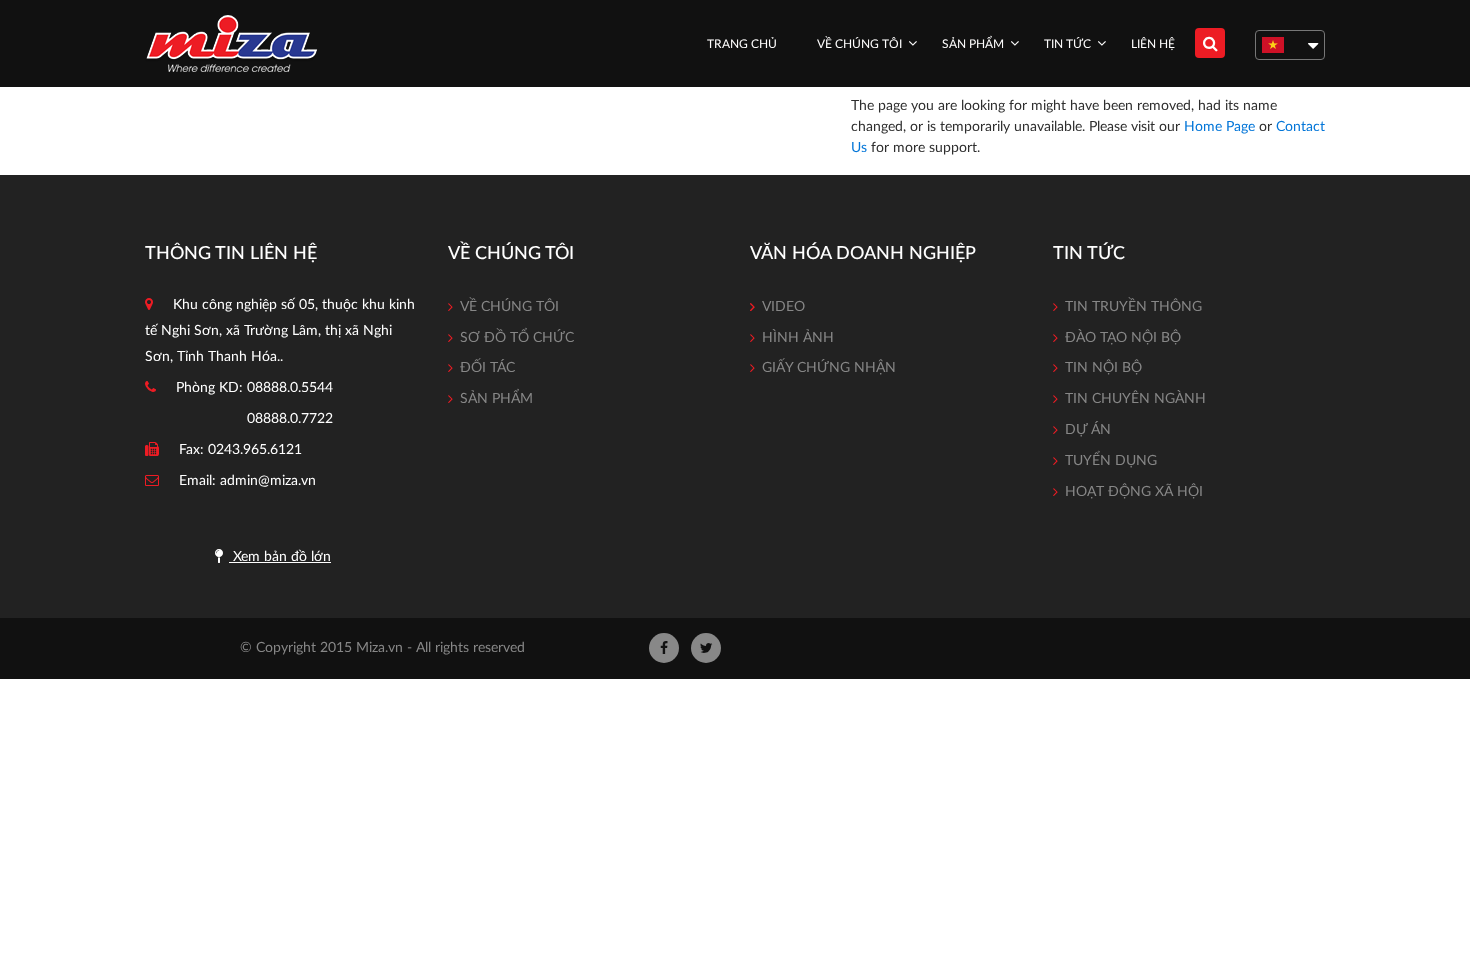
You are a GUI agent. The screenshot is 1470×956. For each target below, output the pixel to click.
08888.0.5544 (290, 388)
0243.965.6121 (255, 450)
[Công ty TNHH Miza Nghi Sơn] (231, 43)
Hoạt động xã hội (1134, 492)
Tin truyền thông (1133, 307)
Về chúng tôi (859, 44)
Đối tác (487, 368)
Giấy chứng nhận (829, 368)
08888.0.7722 (290, 419)
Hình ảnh (798, 338)
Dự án (1088, 430)
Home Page (1219, 127)
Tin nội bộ (1103, 368)
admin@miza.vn (268, 481)
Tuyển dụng (1111, 461)
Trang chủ (742, 44)
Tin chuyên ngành (1135, 399)
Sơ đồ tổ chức (517, 338)
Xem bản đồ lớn (280, 557)
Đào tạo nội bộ (1123, 338)
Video (783, 307)
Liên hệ (1153, 44)
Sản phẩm (973, 44)
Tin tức (1067, 44)
